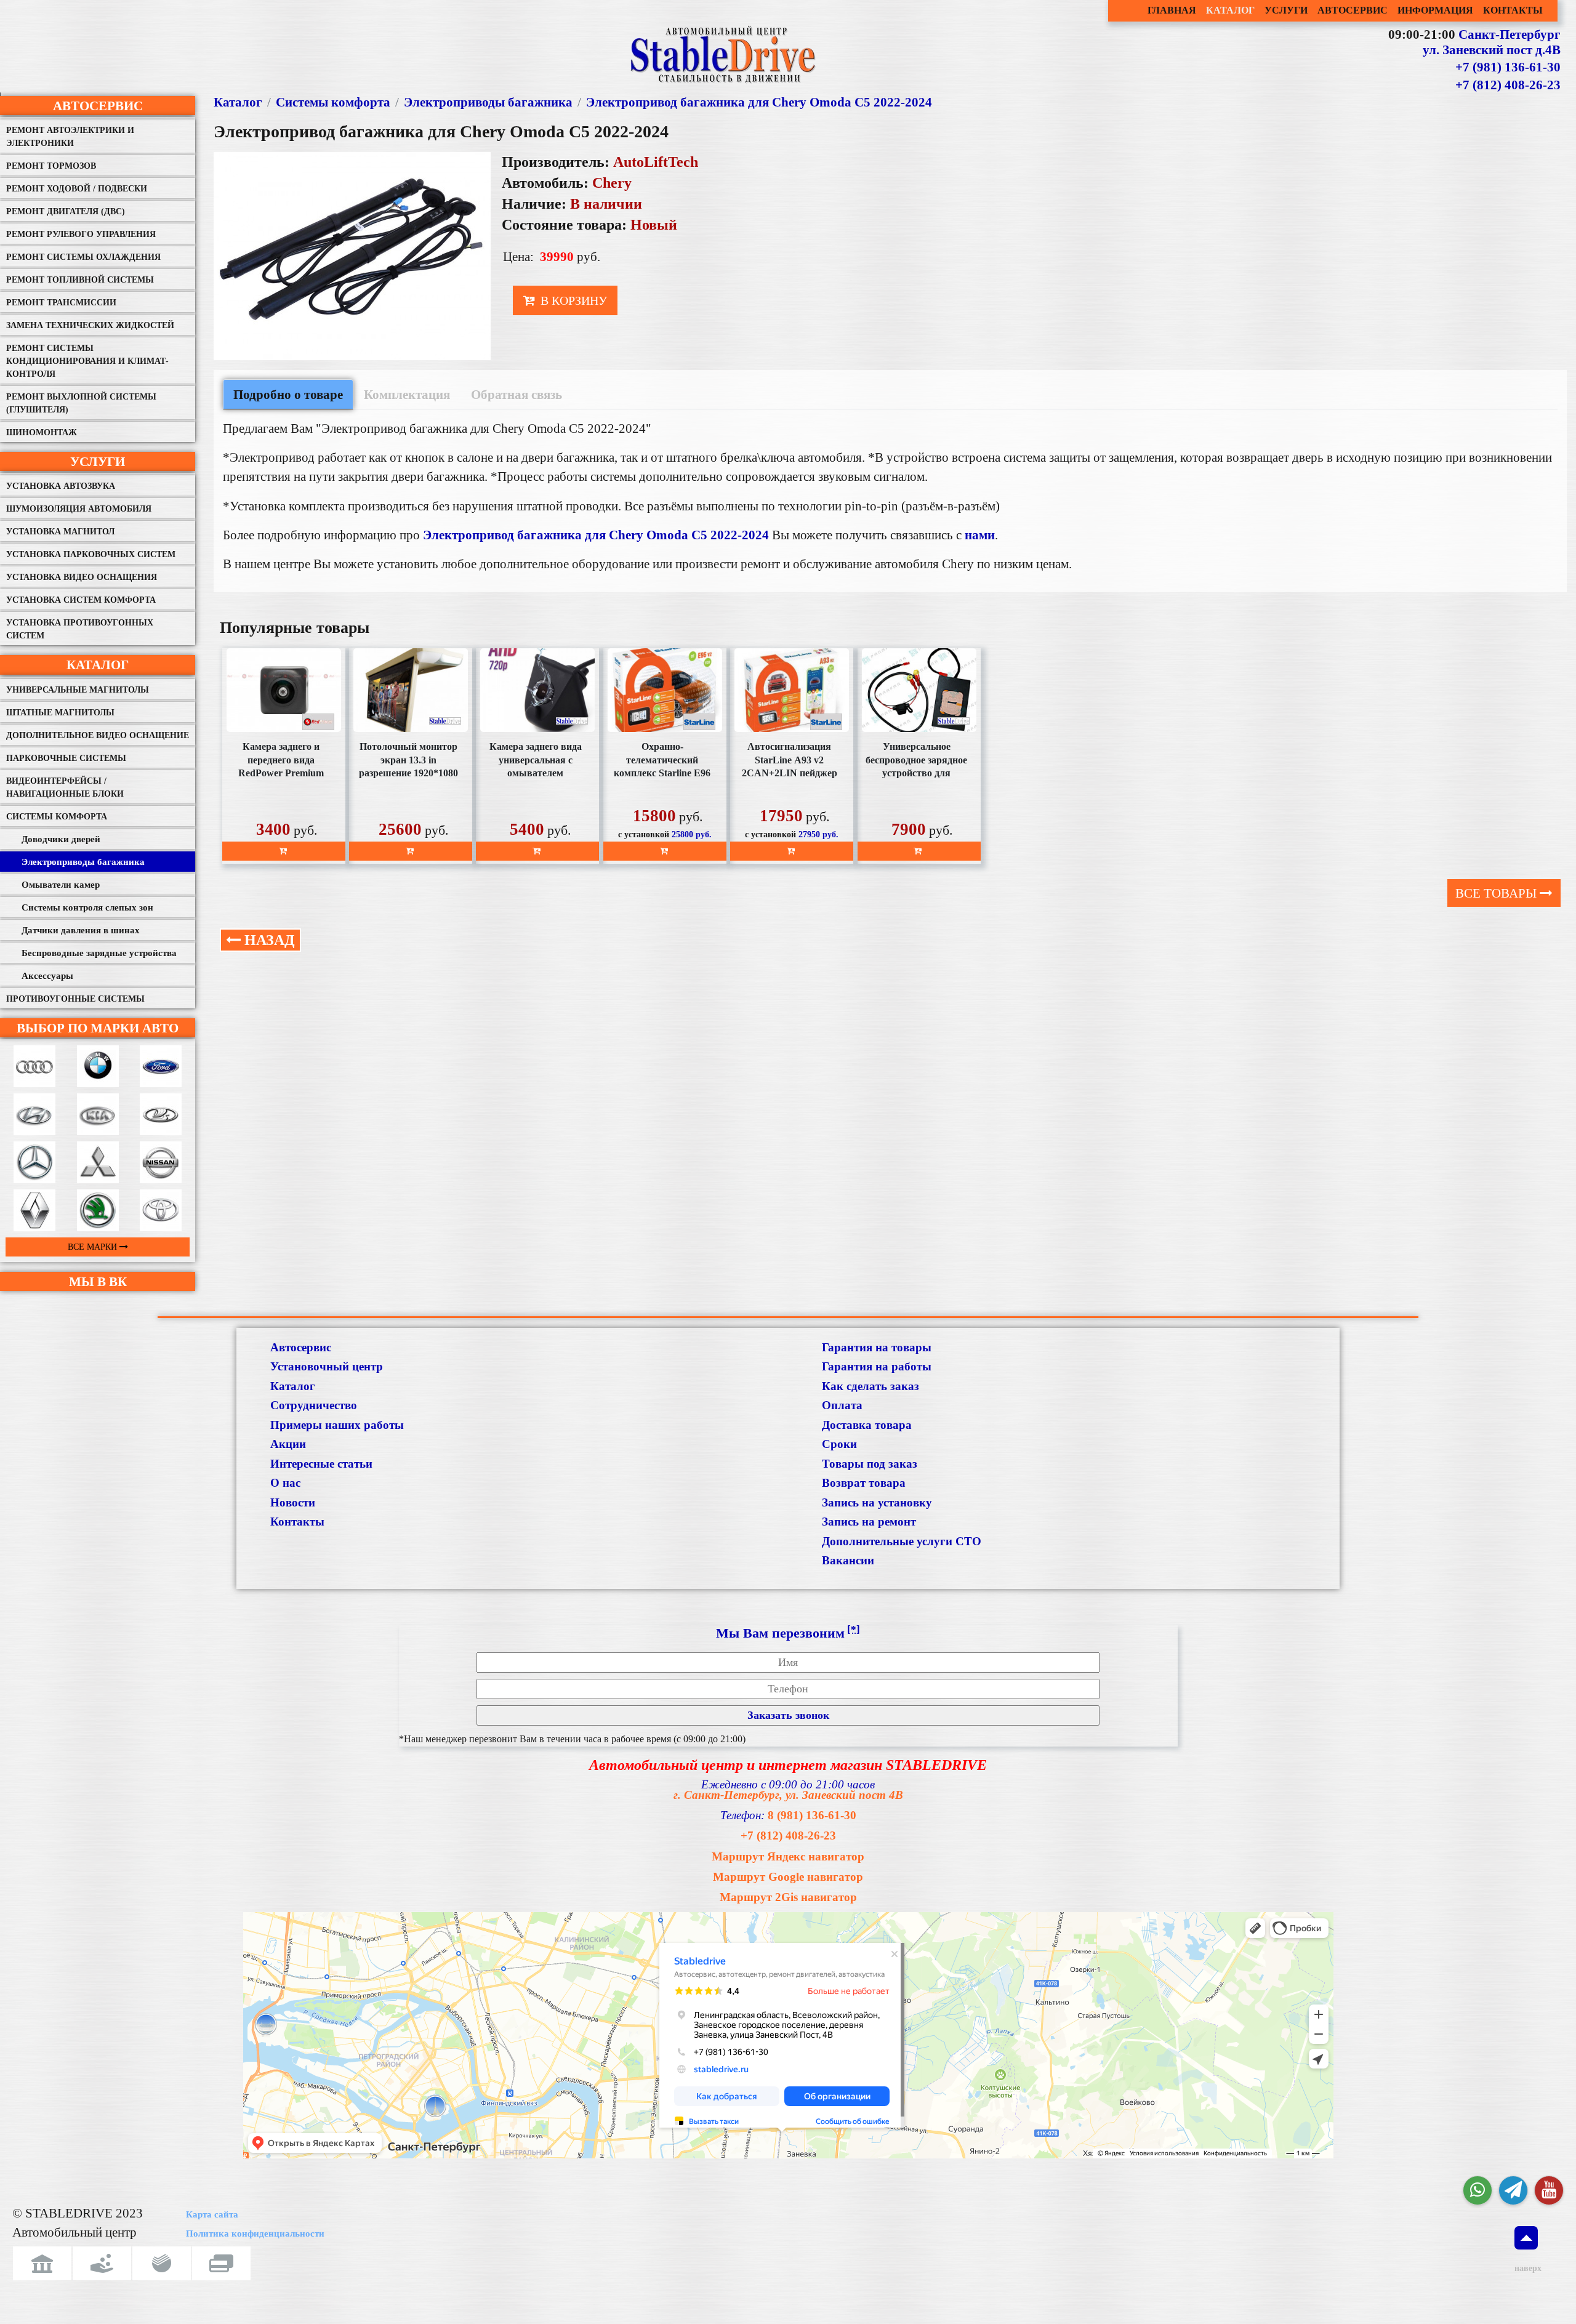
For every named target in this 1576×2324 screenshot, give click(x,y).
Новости (293, 1502)
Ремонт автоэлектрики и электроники (70, 137)
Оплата (842, 1405)
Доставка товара (867, 1425)
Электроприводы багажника (83, 862)
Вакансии (848, 1560)
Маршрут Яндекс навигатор (788, 1856)
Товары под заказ (870, 1464)
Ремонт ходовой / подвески (77, 189)
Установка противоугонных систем (80, 629)
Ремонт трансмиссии (61, 303)
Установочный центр (327, 1366)
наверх (1526, 2268)
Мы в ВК (98, 1281)
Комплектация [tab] (407, 394)
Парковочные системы (66, 758)
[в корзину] (284, 851)
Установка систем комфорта (81, 600)
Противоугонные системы (75, 999)
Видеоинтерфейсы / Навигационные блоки (65, 787)
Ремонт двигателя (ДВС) (66, 211)
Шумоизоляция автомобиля (79, 509)
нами (980, 535)
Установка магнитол (60, 532)
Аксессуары (47, 976)
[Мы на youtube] (1549, 2190)
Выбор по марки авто (98, 1028)
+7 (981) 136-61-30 (1508, 67)
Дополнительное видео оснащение (98, 735)
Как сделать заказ (870, 1386)
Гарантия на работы (877, 1366)
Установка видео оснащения (82, 577)
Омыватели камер (61, 885)
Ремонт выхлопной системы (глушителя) (81, 403)
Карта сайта (212, 2214)
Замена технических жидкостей (90, 325)
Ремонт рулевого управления (81, 234)
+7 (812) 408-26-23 (1508, 85)
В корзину (572, 300)
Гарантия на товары (877, 1347)
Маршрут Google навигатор (788, 1877)
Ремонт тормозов (51, 166)
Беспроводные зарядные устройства (99, 953)
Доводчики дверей (61, 839)
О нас (285, 1483)
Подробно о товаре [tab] (288, 394)
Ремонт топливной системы (80, 280)
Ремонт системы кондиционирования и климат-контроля (87, 361)
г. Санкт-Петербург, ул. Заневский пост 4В (788, 1795)
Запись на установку (877, 1502)
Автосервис (98, 106)
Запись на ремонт (869, 1522)
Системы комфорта (57, 817)
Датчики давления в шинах (81, 930)
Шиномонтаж (42, 432)
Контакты (297, 1522)
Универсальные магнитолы (78, 690)
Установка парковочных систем (91, 554)
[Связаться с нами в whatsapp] (1477, 2190)
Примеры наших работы (337, 1425)
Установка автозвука (61, 486)
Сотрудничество (314, 1405)
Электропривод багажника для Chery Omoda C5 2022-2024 (759, 102)
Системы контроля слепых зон (87, 907)
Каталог (98, 665)
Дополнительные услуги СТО (902, 1541)
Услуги (98, 461)
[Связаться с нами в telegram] (1513, 2190)
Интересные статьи (321, 1464)
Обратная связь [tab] (517, 394)
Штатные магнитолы (60, 713)
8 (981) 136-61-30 (812, 1815)
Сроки (839, 1444)
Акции (288, 1444)
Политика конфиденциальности (255, 2234)
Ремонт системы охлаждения (83, 257)
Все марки (94, 1247)
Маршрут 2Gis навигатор (788, 1897)
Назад (268, 940)
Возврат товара (864, 1483)
